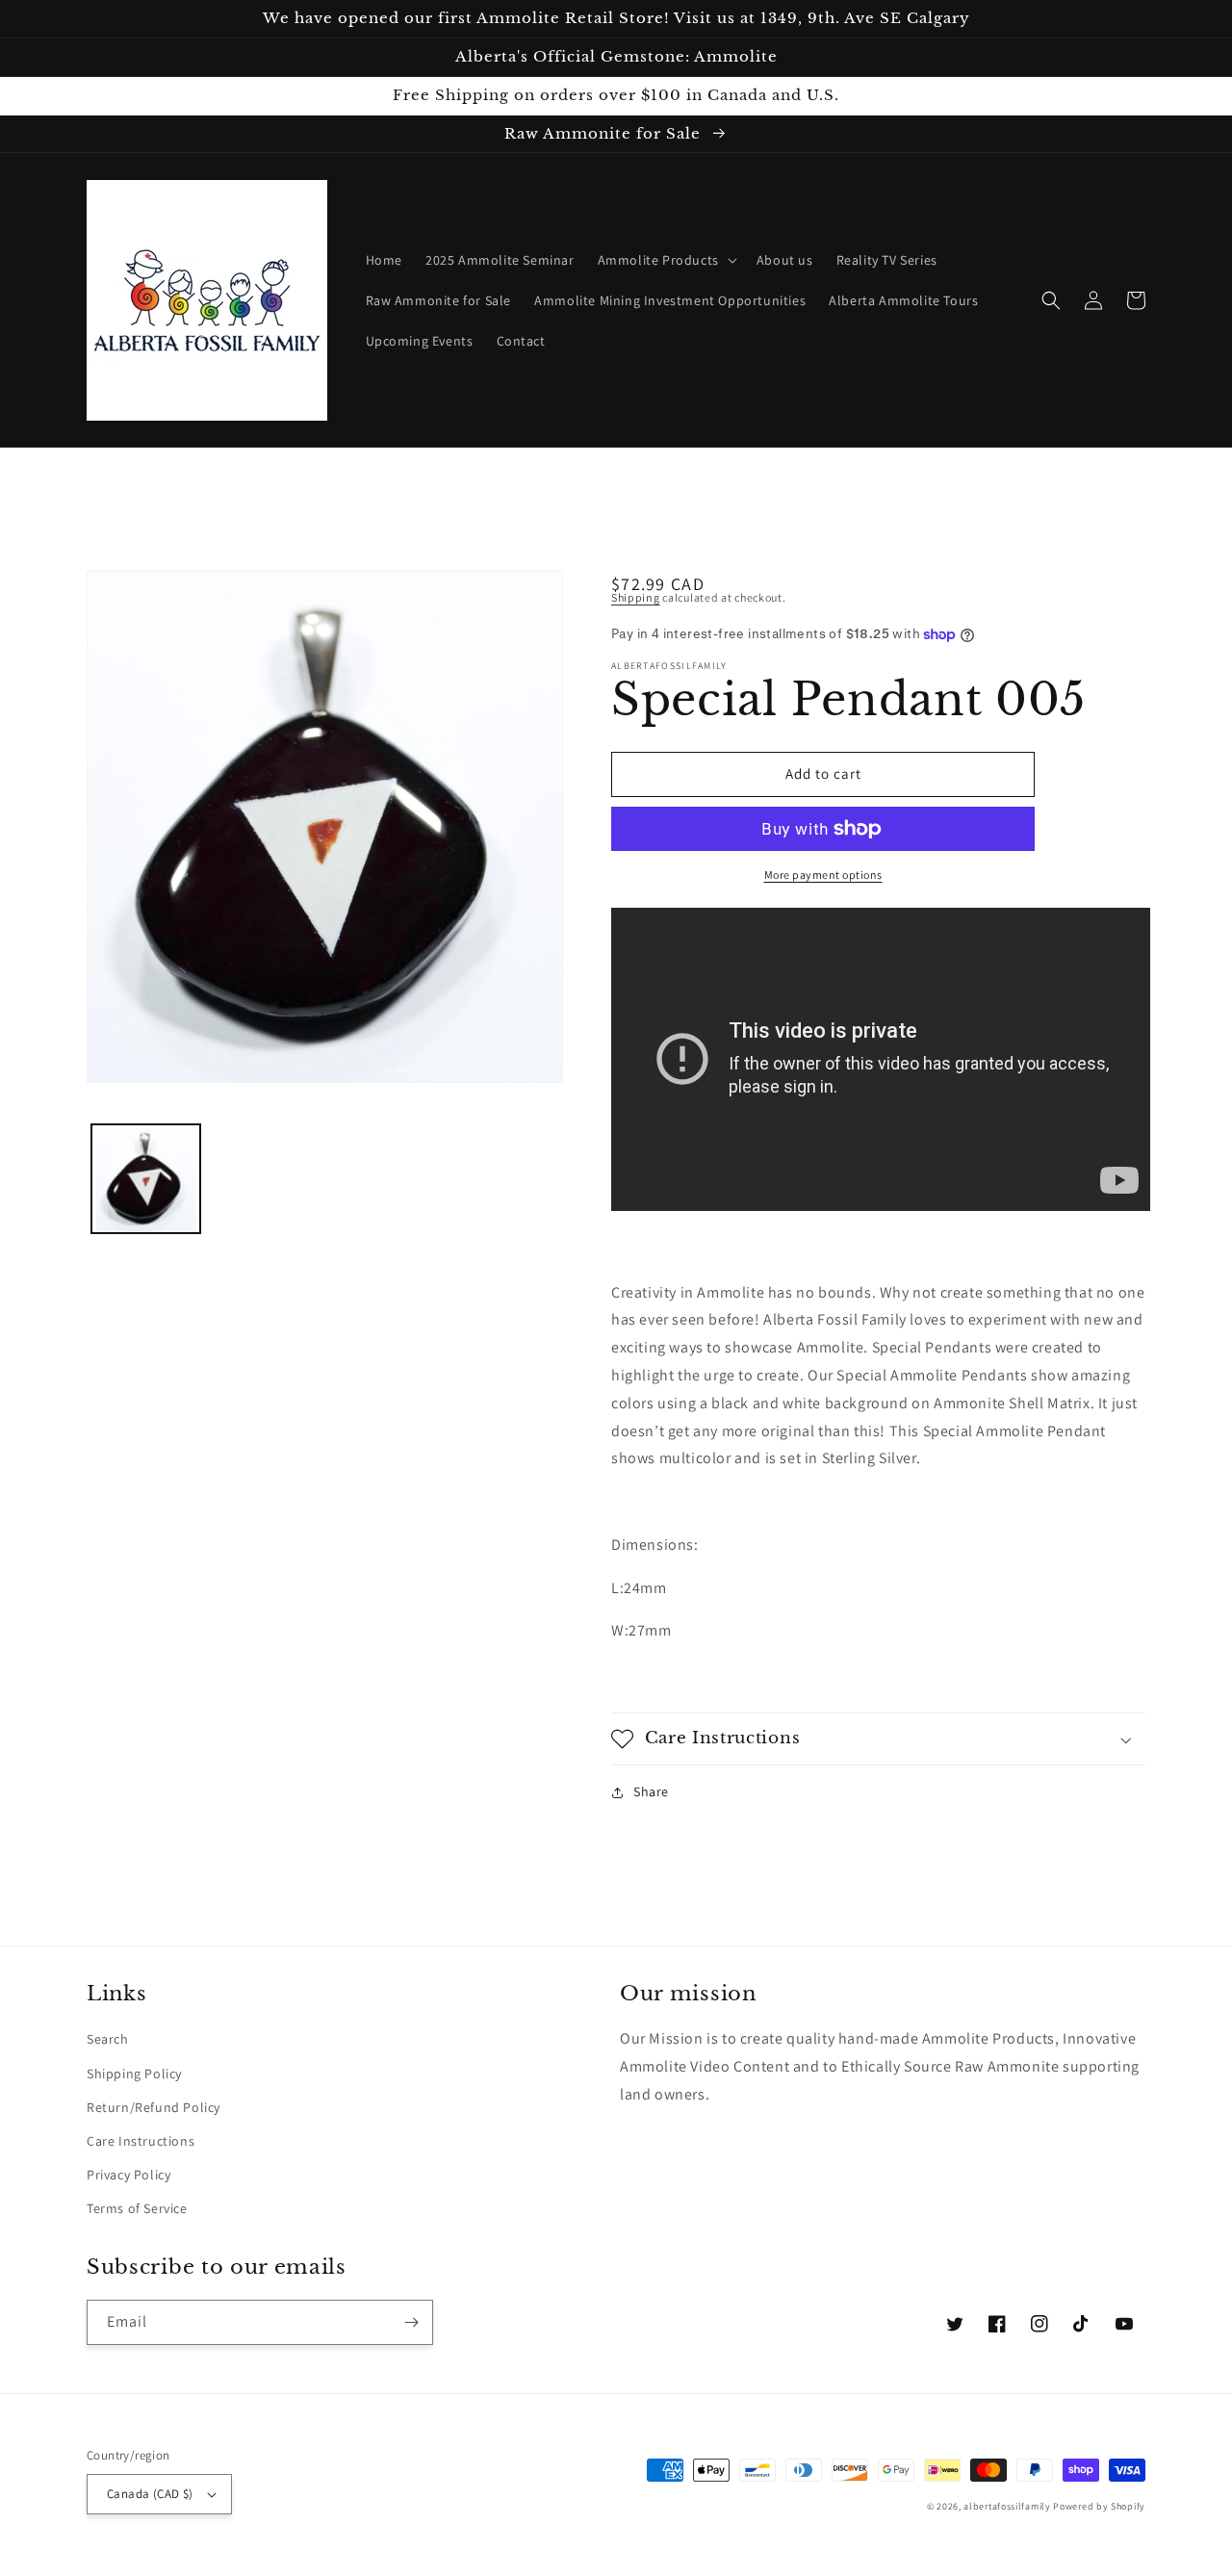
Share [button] (651, 1791)
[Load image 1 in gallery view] (146, 1179)
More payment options (823, 875)
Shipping (636, 597)
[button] (666, 260)
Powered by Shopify (1099, 2506)
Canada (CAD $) (150, 2494)
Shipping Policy (134, 2074)
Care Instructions (141, 2141)
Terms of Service (137, 2208)
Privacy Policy (128, 2175)
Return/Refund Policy (154, 2107)
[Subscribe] (411, 2322)
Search (108, 2039)
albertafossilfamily (1007, 2506)
